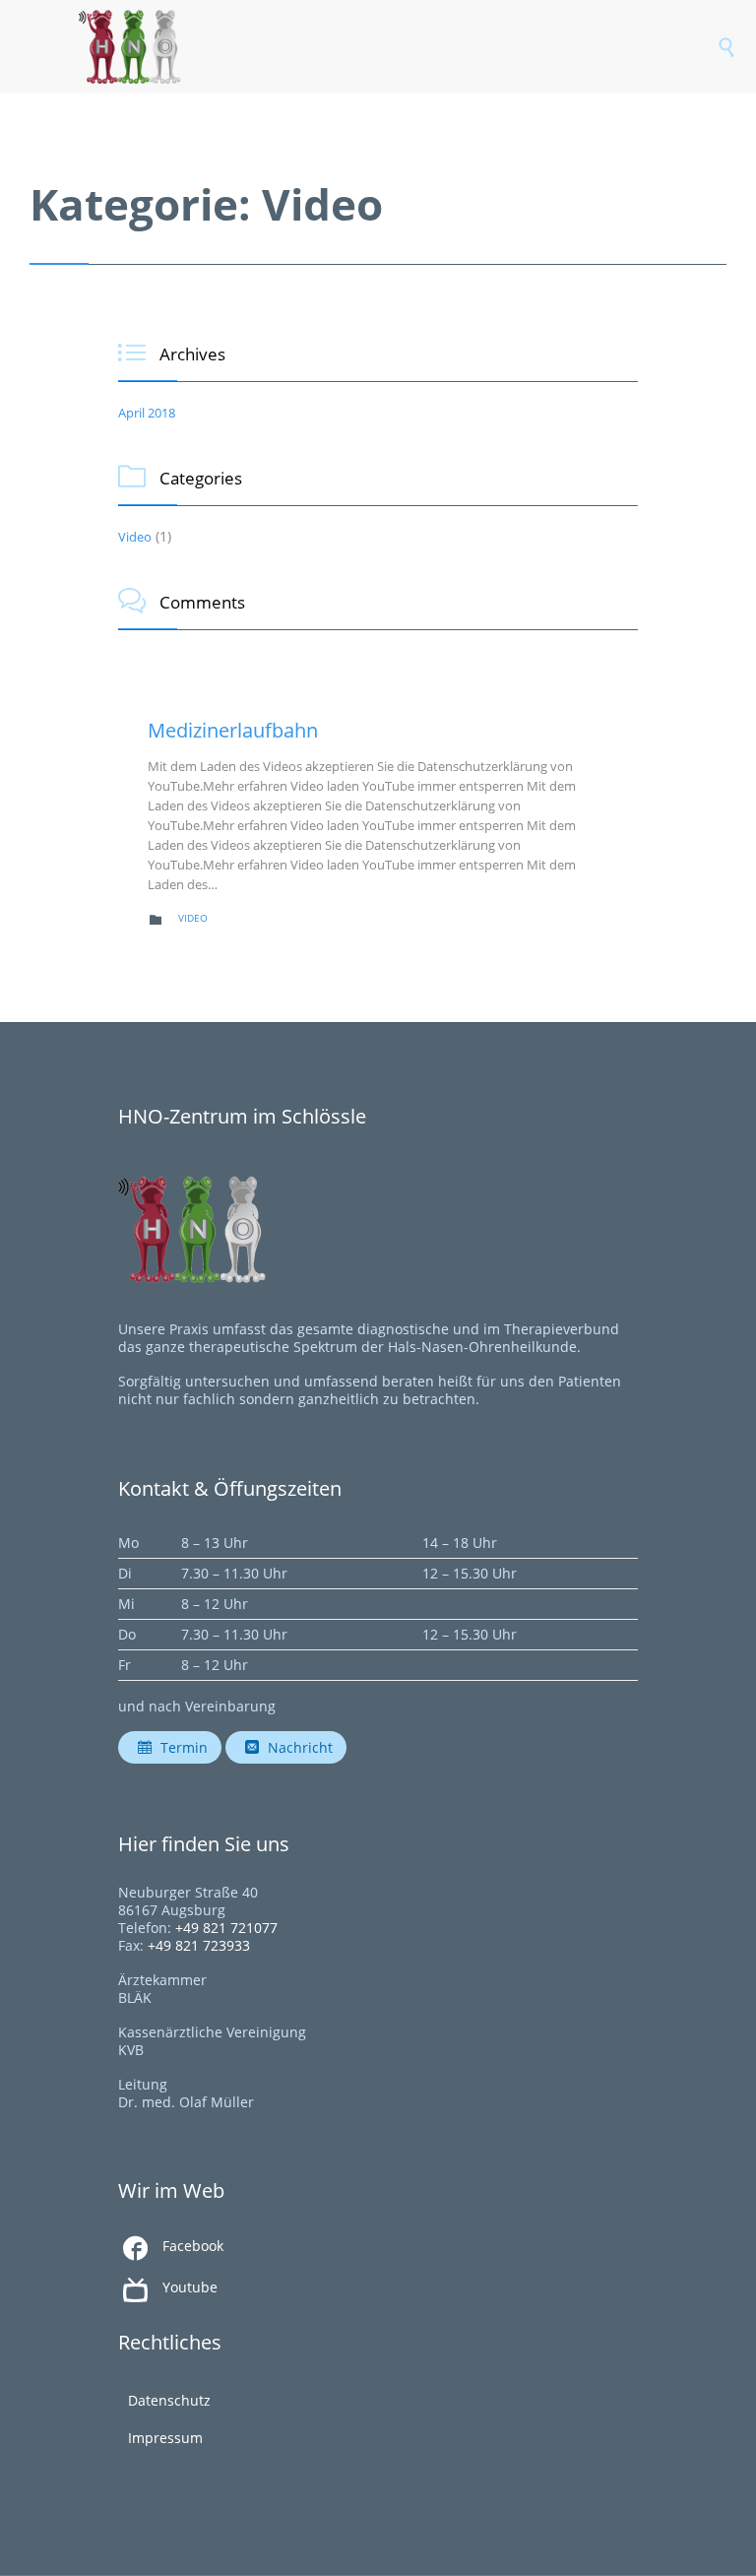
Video (135, 537)
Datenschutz (169, 2400)
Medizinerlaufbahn (233, 730)
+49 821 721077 (226, 1928)
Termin (173, 1747)
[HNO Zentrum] (398, 47)
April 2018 (147, 413)
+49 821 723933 (199, 1945)
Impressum (165, 2438)
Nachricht (289, 1747)
